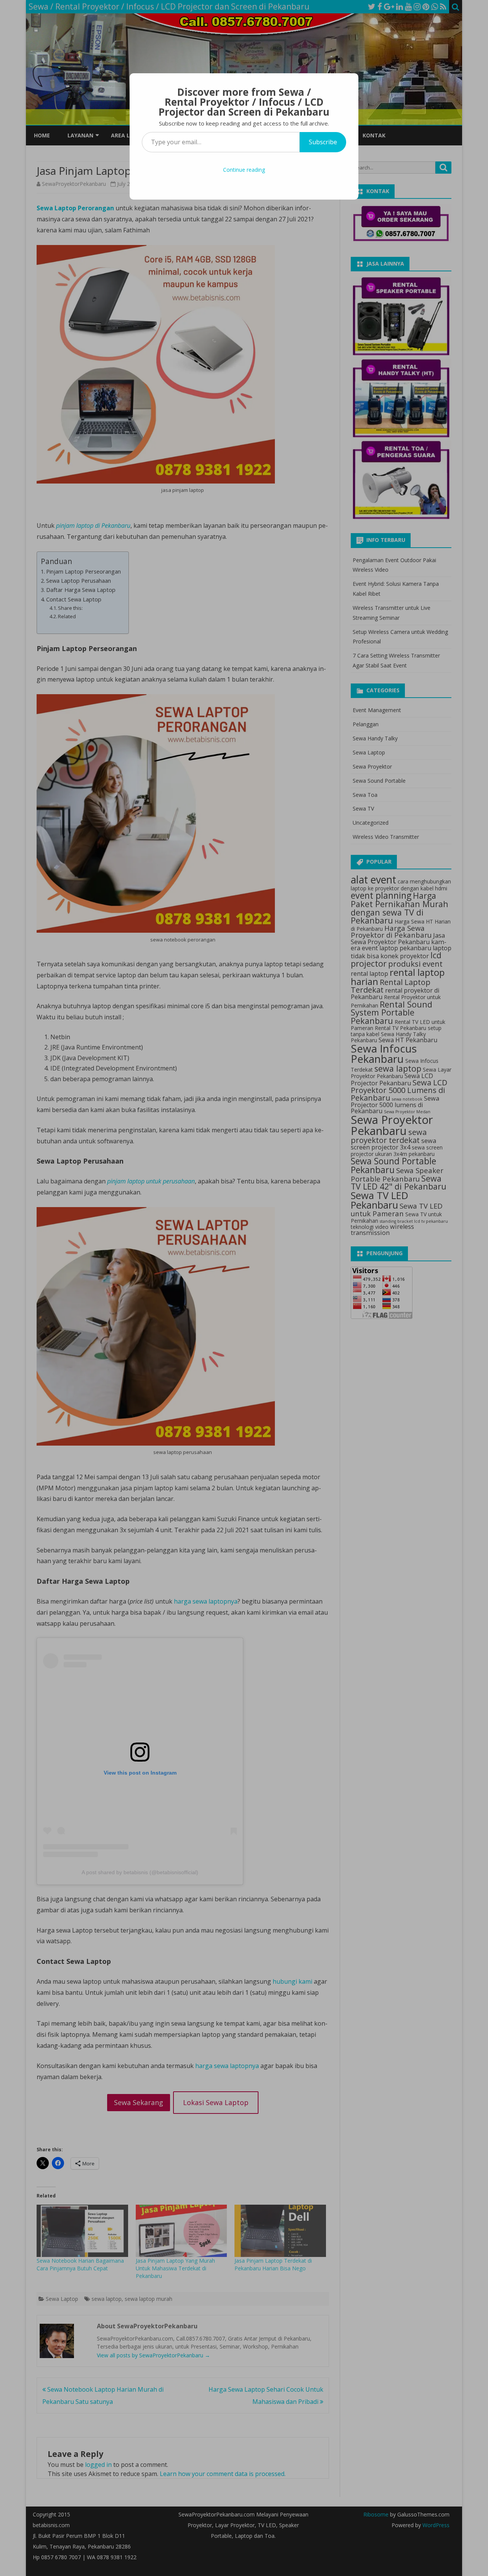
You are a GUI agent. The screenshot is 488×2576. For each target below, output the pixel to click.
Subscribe (323, 142)
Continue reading (244, 170)
